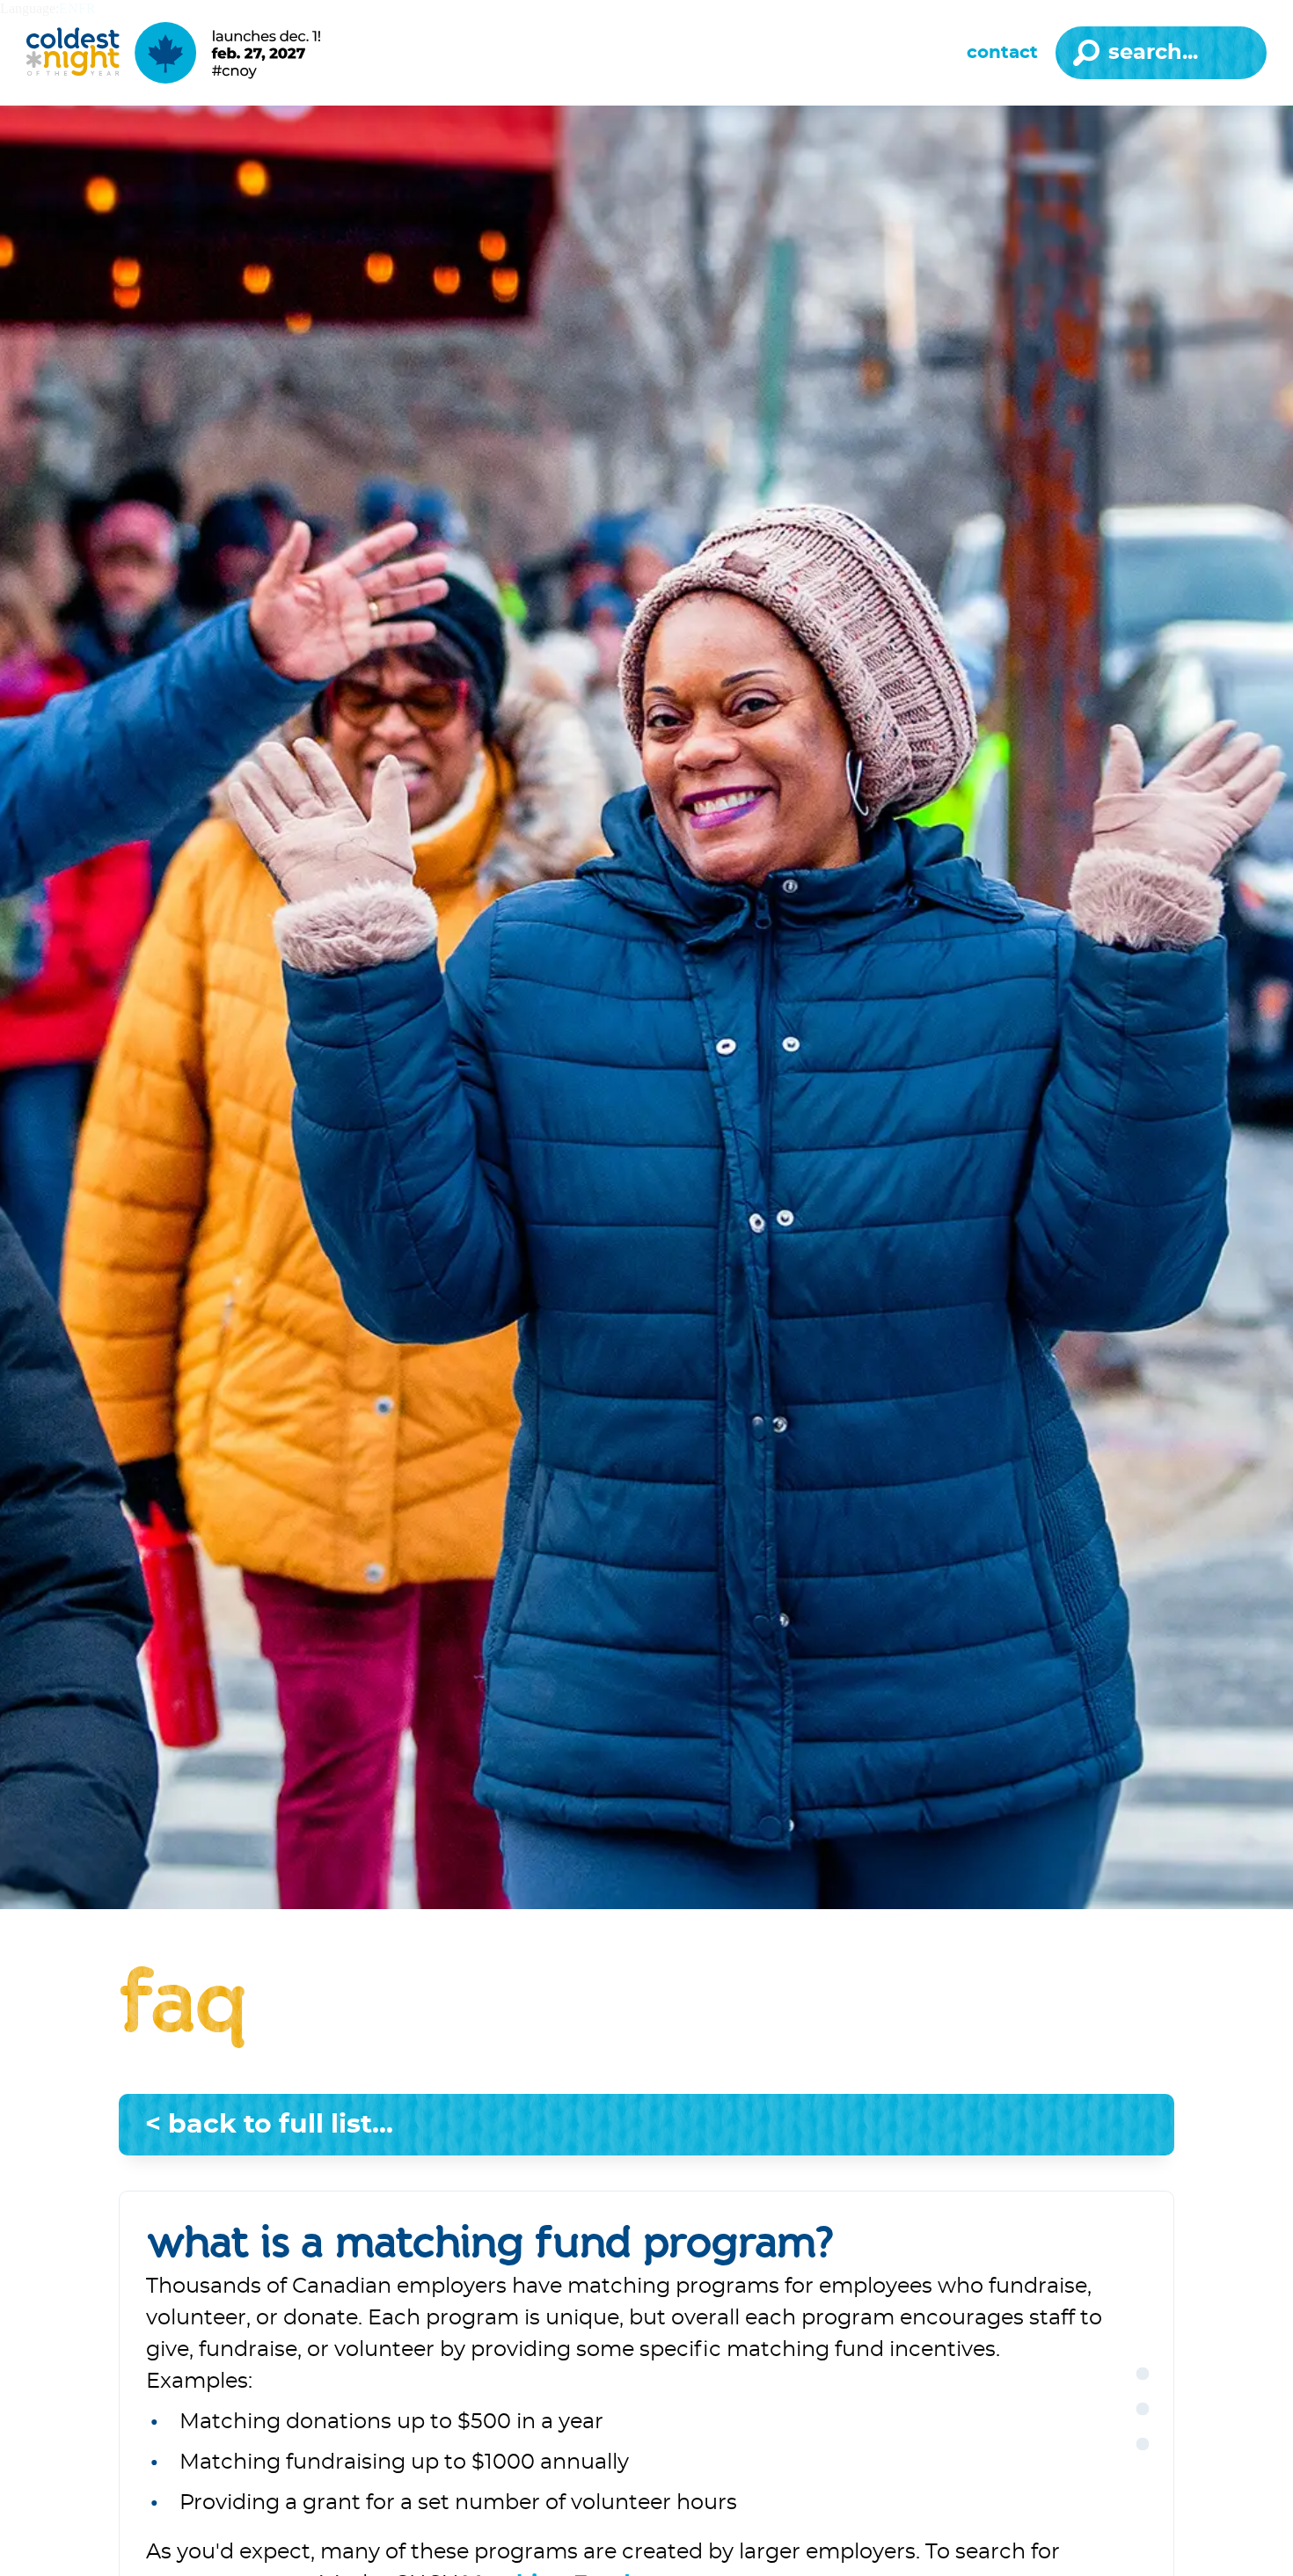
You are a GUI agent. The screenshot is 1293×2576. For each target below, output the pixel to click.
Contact (1002, 53)
